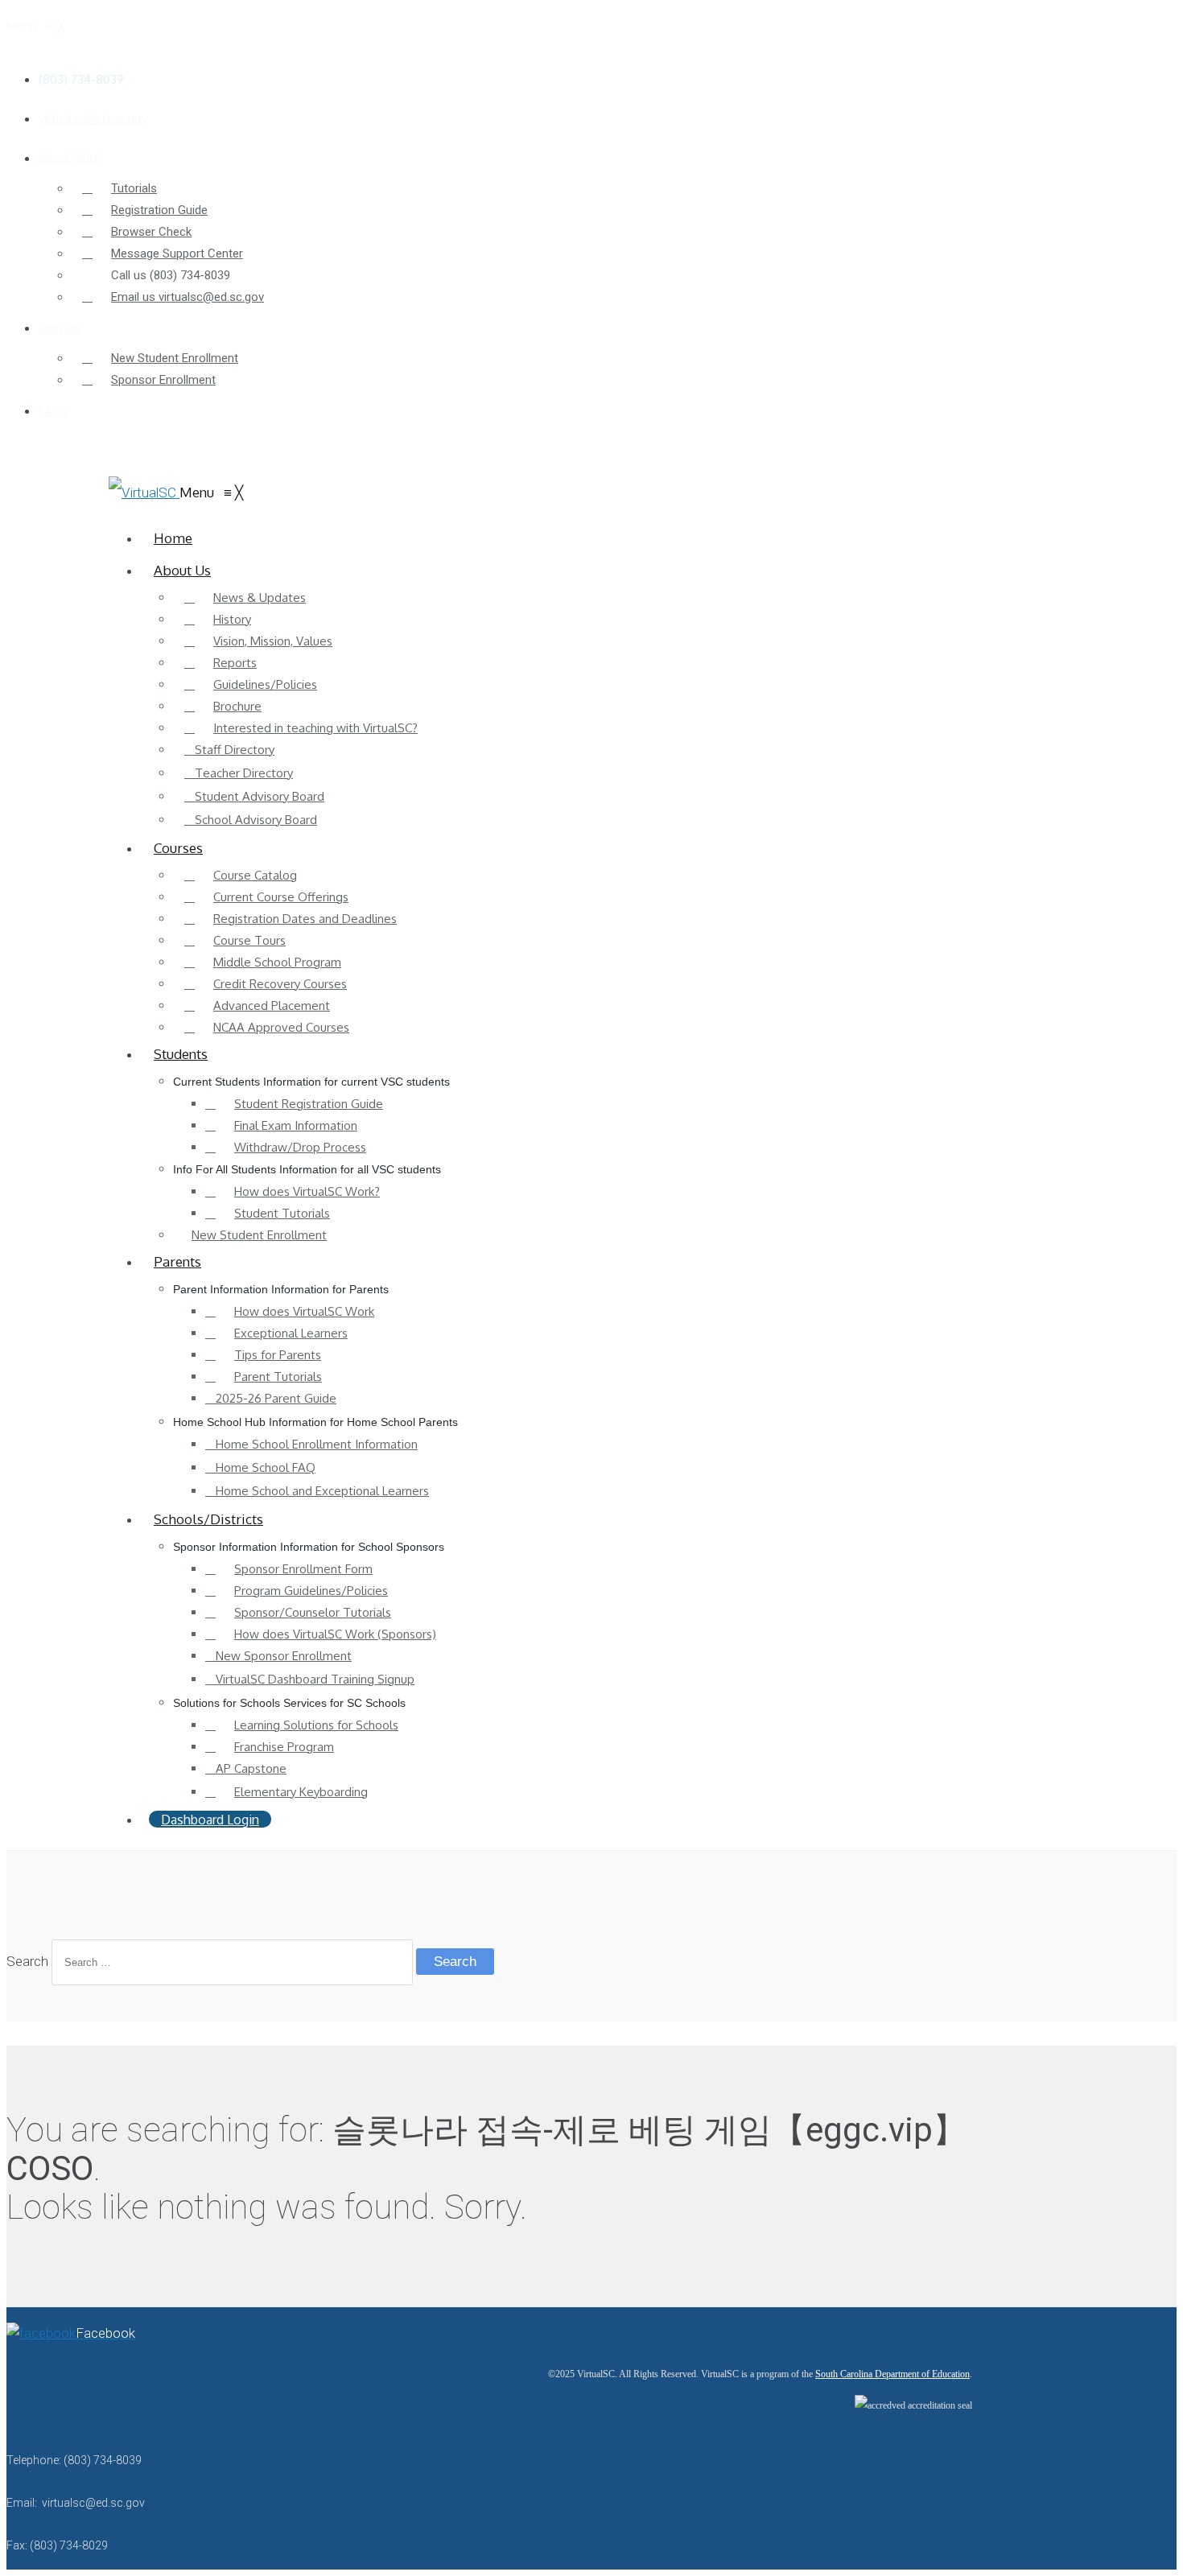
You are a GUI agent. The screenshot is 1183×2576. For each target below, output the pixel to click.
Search (27, 1961)
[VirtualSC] (144, 493)
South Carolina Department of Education (892, 2374)
